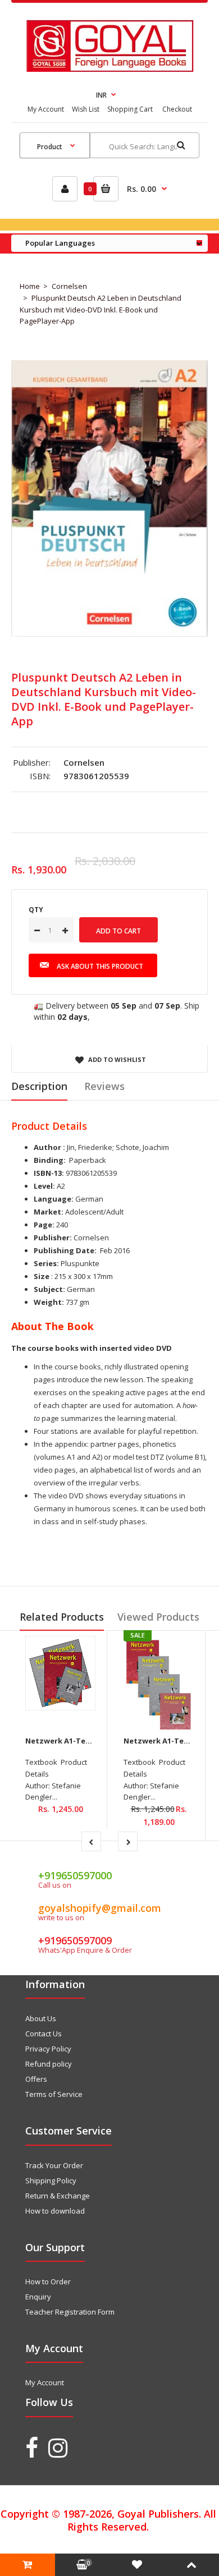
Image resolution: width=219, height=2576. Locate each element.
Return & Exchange (58, 2196)
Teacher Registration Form (70, 2312)
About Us (41, 2018)
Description (39, 1086)
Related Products (62, 1617)
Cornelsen (69, 286)
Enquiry (38, 2297)
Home (30, 286)
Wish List (86, 109)
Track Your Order (54, 2165)
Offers (36, 2079)
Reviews (104, 1086)
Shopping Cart (130, 109)
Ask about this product (100, 966)
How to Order (48, 2281)
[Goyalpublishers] (110, 69)
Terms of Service (54, 2094)
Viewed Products (158, 1617)
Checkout (177, 109)
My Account (46, 109)
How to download (55, 2211)
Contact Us (44, 2034)
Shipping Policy (51, 2181)
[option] (109, 498)
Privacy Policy (48, 2049)
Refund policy (49, 2064)
